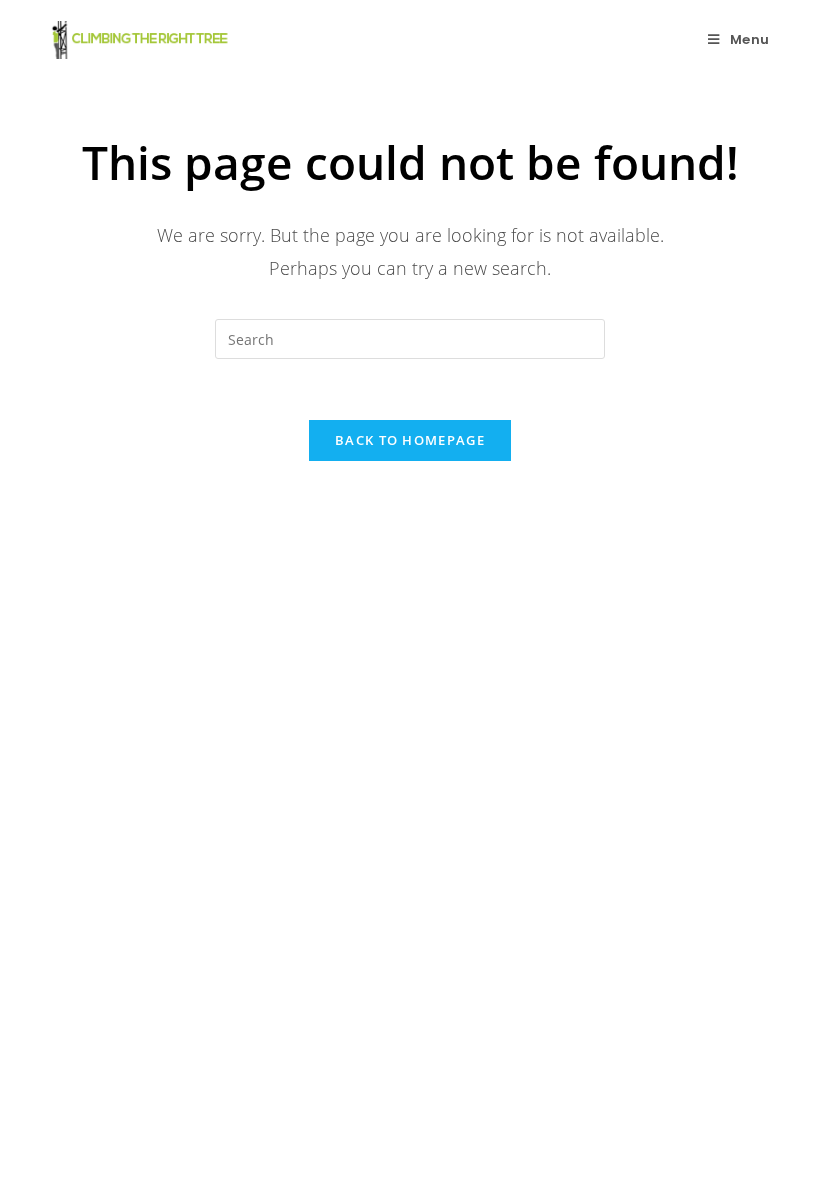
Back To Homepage (410, 440)
